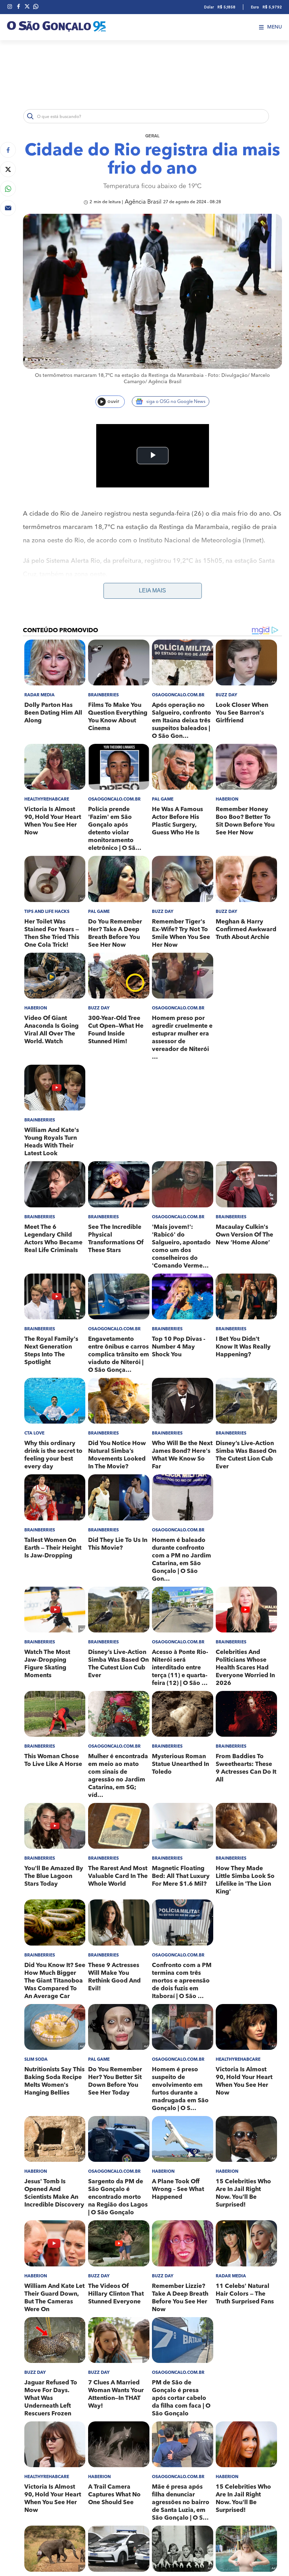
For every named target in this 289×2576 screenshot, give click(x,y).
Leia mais (152, 590)
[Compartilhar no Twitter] (8, 169)
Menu (275, 27)
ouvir (113, 402)
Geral (152, 136)
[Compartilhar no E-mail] (8, 208)
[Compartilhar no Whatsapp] (8, 189)
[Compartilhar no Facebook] (8, 150)
